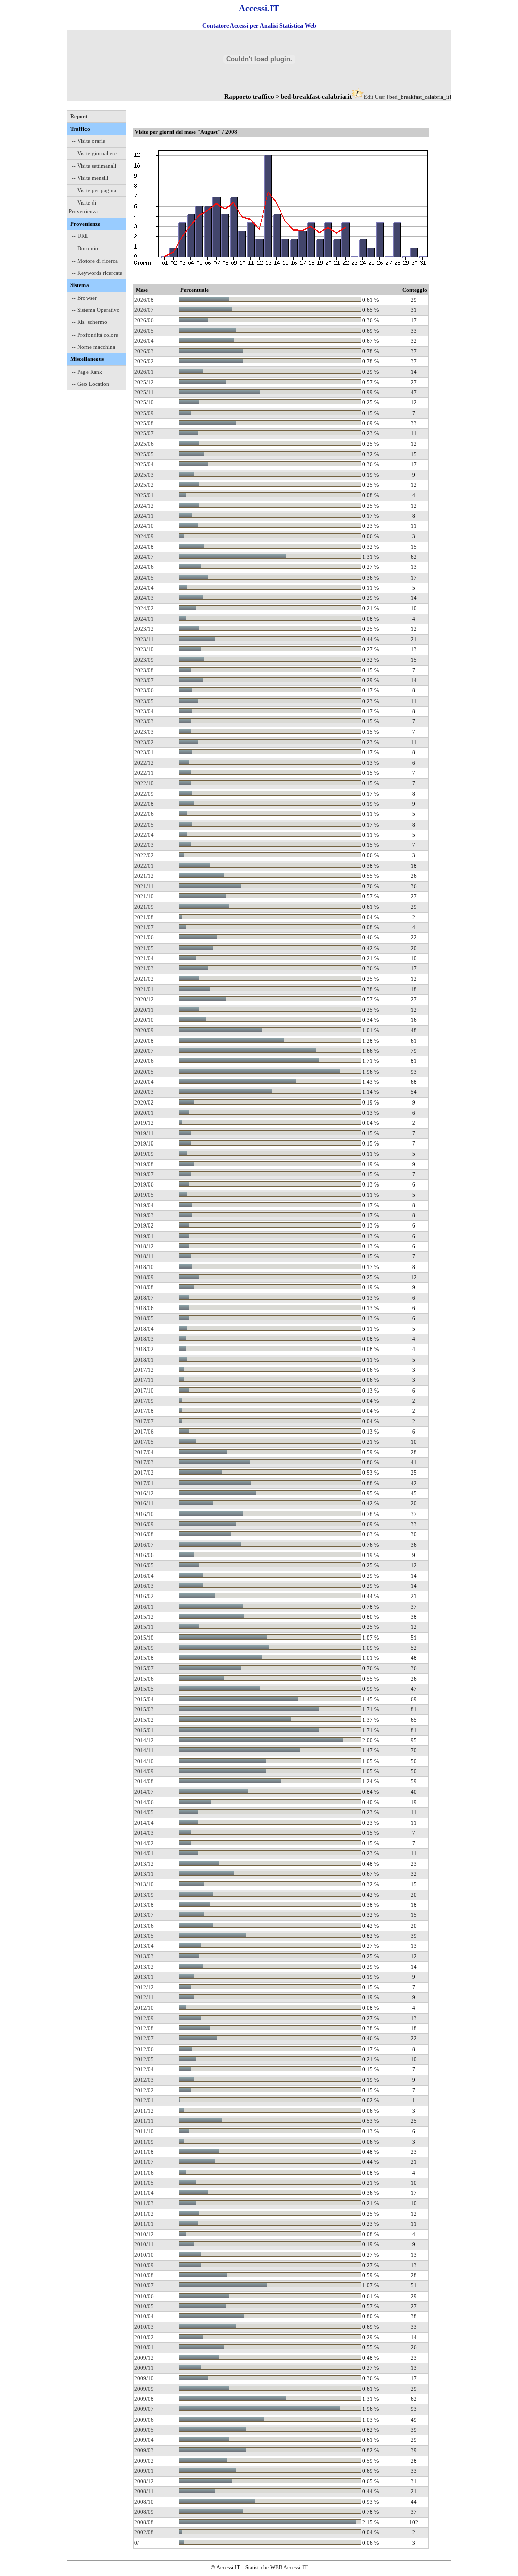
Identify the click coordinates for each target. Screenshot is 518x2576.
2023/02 (144, 742)
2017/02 (144, 1473)
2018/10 (144, 1267)
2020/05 (144, 1072)
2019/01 (144, 1236)
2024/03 (144, 598)
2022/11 (144, 773)
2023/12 (144, 629)
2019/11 (144, 1133)
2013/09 (144, 1895)
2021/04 (144, 958)
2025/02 (144, 485)
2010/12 (144, 2234)
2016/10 (144, 1514)
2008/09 (144, 2512)
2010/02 (144, 2337)
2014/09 (144, 1771)
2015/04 (144, 1699)
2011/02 (144, 2214)
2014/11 (144, 1750)
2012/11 (144, 1997)
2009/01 (144, 2471)
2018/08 (144, 1287)
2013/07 (144, 1915)
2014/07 (144, 1792)
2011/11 (144, 2121)
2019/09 (144, 1154)
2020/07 (144, 1051)
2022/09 (144, 794)
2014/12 (144, 1740)
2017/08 (144, 1411)
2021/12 (144, 876)
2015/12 (144, 1617)
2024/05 (144, 578)
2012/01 (144, 2100)
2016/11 (144, 1503)
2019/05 (144, 1195)
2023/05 (144, 701)
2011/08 (144, 2152)
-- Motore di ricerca (95, 261)
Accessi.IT (295, 2567)
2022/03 (144, 845)
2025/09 (144, 413)
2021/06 (144, 937)
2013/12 (144, 1864)
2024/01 (144, 619)
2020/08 (144, 1041)
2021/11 (144, 886)
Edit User (375, 97)
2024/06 (144, 567)
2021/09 (144, 907)
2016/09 (144, 1524)
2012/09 (144, 2018)
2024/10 (144, 526)
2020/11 (144, 1010)
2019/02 (144, 1225)
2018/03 (144, 1339)
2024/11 (144, 516)
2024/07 (144, 557)
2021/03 (144, 968)
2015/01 (144, 1730)
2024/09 (144, 536)
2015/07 (144, 1668)
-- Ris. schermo (90, 322)
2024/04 (144, 588)
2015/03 (144, 1709)
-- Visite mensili (90, 178)
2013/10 (144, 1884)
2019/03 (144, 1215)
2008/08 (144, 2522)
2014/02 (144, 1843)
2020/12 (144, 999)
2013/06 (144, 1926)
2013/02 (144, 1967)
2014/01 (144, 1853)
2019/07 (144, 1174)
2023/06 (144, 690)
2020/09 (144, 1030)
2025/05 (144, 454)
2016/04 (144, 1576)
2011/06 (144, 2173)
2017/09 (144, 1401)
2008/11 (144, 2491)
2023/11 (144, 639)
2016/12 (144, 1493)
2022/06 (144, 814)
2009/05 (144, 2430)
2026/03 (144, 351)
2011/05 (144, 2183)
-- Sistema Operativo (96, 310)
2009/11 (144, 2368)
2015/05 (144, 1689)
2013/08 (144, 1905)
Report (79, 116)
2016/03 (144, 1586)
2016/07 (144, 1545)
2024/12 (144, 506)
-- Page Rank (87, 372)
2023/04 (144, 711)
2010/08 (144, 2275)
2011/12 (144, 2111)
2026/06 (144, 320)
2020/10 (144, 1020)
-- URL (80, 236)
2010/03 (144, 2327)
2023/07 (144, 680)
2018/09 (144, 1277)
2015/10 (144, 1638)
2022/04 (144, 835)
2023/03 (144, 721)
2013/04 (144, 1946)
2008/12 (144, 2481)
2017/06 (144, 1432)
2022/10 (144, 783)
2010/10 (144, 2255)
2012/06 (144, 2049)
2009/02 (144, 2461)
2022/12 (144, 763)
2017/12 (144, 1370)
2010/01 (144, 2347)
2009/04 (144, 2440)
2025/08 (144, 423)
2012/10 (144, 2008)
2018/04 (144, 1329)
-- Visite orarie (89, 141)
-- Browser (84, 298)
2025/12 (144, 382)
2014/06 (144, 1802)
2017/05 (144, 1442)
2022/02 (144, 855)
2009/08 (144, 2399)
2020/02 (144, 1102)
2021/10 (144, 896)
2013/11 (144, 1874)
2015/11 (144, 1627)
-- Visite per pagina (94, 190)
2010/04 (144, 2316)
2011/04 (144, 2193)
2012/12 (144, 1987)
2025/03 (144, 475)
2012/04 (144, 2069)
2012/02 (144, 2090)
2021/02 (144, 979)
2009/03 (144, 2450)
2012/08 (144, 2028)
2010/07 (144, 2285)
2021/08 (144, 917)
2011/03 (144, 2203)
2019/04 (144, 1205)
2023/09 (144, 660)
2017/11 (144, 1380)
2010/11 (144, 2244)
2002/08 (144, 2532)
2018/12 (144, 1246)
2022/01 (144, 866)
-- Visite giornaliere (94, 153)
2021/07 (144, 927)
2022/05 (144, 825)
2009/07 (144, 2409)
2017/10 (144, 1391)
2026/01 (144, 372)
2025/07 (144, 433)
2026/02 (144, 361)
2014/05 (144, 1812)
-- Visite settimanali (94, 166)
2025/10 (144, 402)
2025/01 (144, 495)
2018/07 (144, 1298)
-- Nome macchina (94, 347)
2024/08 (144, 547)
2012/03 (144, 2080)
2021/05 (144, 948)
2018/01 (144, 1360)
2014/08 (144, 1781)
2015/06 (144, 1679)
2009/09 (144, 2389)
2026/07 (144, 310)
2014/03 (144, 1833)
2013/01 (144, 1977)
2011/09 (144, 2142)
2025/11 (144, 392)
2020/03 (144, 1092)
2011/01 (144, 2224)
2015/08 (144, 1658)
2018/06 (144, 1308)
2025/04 (144, 464)
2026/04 (144, 341)
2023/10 (144, 649)
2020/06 (144, 1061)
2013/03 (144, 1956)
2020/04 (144, 1082)
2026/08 (144, 300)
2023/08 (144, 670)
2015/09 (144, 1648)
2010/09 (144, 2265)
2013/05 (144, 1936)
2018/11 (144, 1256)
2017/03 (144, 1462)
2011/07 (144, 2162)
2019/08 (144, 1164)
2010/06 (144, 2296)
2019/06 (144, 1184)
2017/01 (144, 1483)
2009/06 (144, 2420)
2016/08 (144, 1534)
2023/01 (144, 752)
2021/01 (144, 989)
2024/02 (144, 608)
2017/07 (144, 1421)
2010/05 (144, 2306)
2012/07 (144, 2038)
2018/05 (144, 1318)
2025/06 (144, 444)
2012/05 (144, 2059)
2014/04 (144, 1823)
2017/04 (144, 1452)
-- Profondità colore (95, 335)
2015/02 (144, 1720)
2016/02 (144, 1596)
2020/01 (144, 1113)
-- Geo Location (91, 384)
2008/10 (144, 2502)
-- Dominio (85, 248)
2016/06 (144, 1555)
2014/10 (144, 1761)
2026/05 (144, 331)
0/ (136, 2543)
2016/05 (144, 1565)
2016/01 (144, 1607)
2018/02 (144, 1349)
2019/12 (144, 1123)
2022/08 (144, 804)
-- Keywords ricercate (97, 273)
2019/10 (144, 1143)
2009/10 (144, 2378)
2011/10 (144, 2131)
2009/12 (144, 2358)
